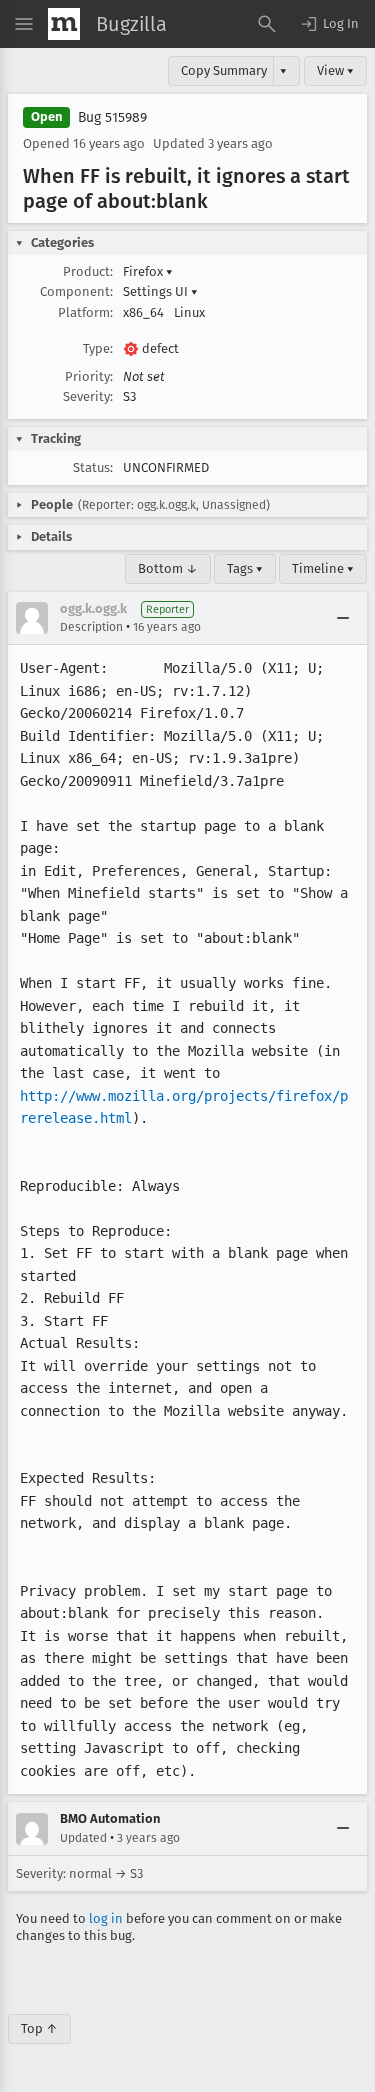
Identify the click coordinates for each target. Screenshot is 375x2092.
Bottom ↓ (168, 568)
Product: (88, 271)
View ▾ (335, 70)
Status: (93, 467)
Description (91, 627)
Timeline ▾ (323, 568)
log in (106, 1918)
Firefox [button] (148, 271)
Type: (98, 348)
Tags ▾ (245, 568)
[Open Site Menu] (24, 24)
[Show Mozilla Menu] (64, 24)
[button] (329, 24)
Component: (76, 291)
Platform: (85, 312)
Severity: (88, 396)
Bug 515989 (112, 117)
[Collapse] (343, 618)
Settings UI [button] (160, 291)
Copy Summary (224, 70)
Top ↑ (39, 2028)
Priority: (89, 376)
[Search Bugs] (267, 24)
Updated (83, 1838)
